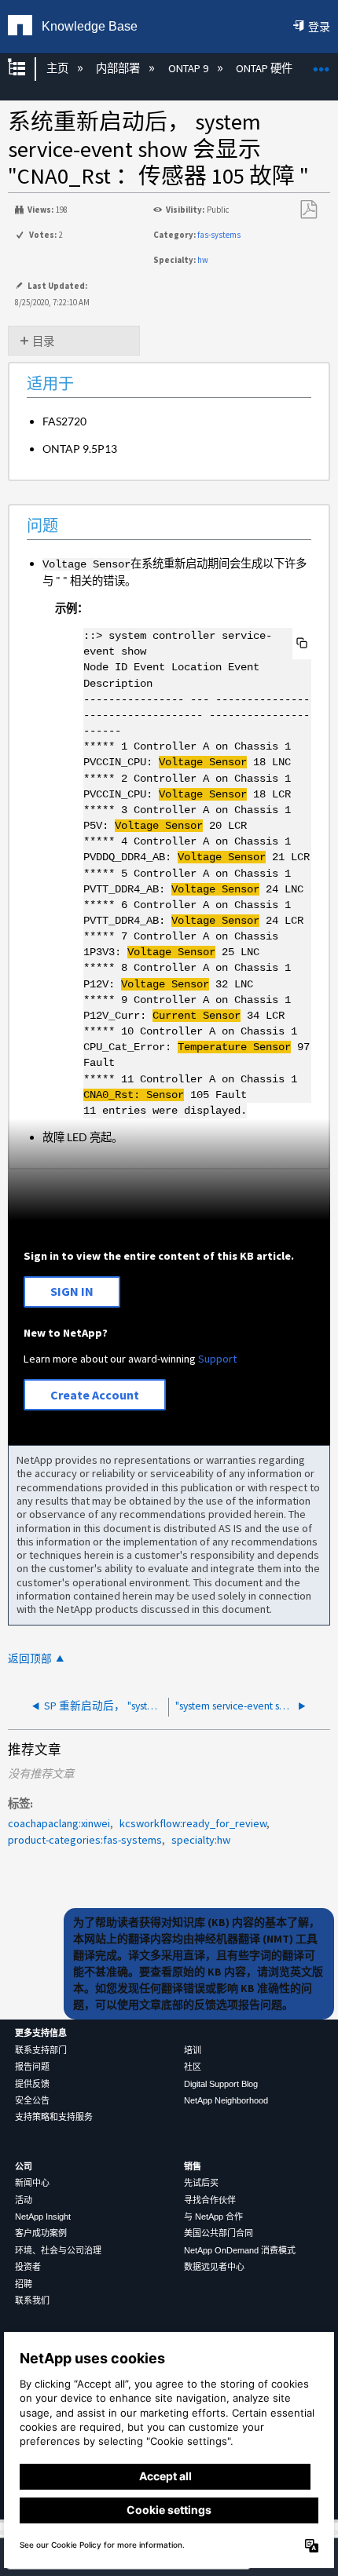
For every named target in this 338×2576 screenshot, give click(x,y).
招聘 (24, 2284)
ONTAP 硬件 (265, 68)
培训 (193, 2050)
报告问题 (32, 2067)
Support (217, 1359)
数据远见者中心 (214, 2267)
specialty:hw (201, 1840)
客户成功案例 (41, 2233)
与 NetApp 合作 (213, 2217)
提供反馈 (32, 2084)
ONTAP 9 (189, 68)
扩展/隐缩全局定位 (321, 64)
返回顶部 (30, 1659)
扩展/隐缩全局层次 (27, 69)
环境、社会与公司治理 (58, 2250)
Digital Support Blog (221, 2084)
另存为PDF (308, 210)
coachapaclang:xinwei (59, 1823)
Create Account (95, 1395)
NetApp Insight (43, 2217)
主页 (58, 68)
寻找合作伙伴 (210, 2200)
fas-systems (219, 235)
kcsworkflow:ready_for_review (193, 1823)
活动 (24, 2200)
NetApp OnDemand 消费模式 (240, 2250)
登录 (319, 27)
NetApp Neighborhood (226, 2100)
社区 (193, 2067)
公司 (24, 2166)
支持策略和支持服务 (54, 2117)
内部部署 (119, 68)
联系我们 (32, 2301)
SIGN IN (72, 1291)
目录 (43, 341)
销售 (193, 2166)
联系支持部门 (41, 2050)
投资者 (28, 2267)
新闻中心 (32, 2183)
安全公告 (32, 2100)
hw (203, 260)
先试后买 (201, 2183)
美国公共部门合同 (219, 2233)
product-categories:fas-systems (85, 1840)
